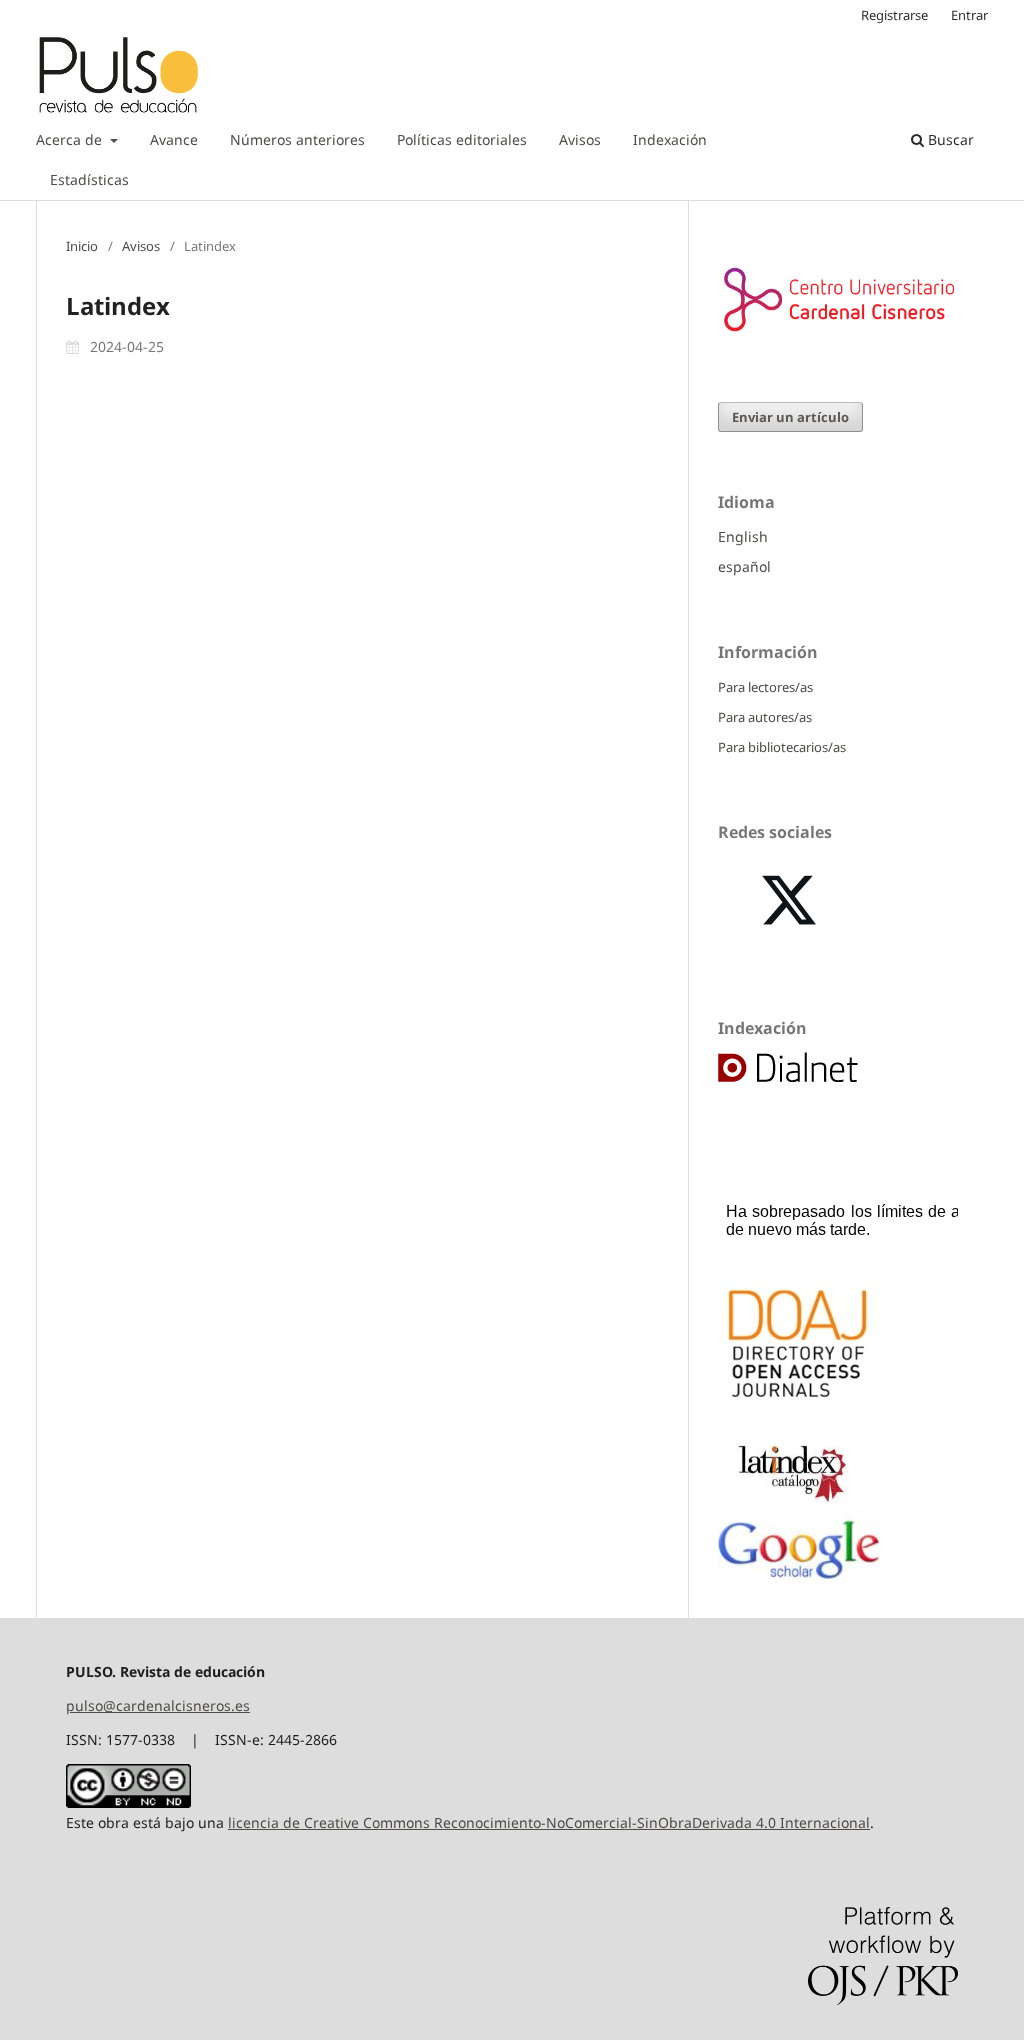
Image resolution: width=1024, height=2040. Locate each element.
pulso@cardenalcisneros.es (158, 1705)
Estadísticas (89, 179)
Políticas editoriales (462, 139)
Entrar (969, 15)
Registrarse (894, 15)
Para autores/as (765, 717)
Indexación (670, 139)
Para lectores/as (765, 687)
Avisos (580, 139)
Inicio (82, 246)
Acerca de (71, 139)
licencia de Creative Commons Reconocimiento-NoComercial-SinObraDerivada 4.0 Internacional (549, 1822)
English (743, 536)
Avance (174, 139)
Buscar (949, 139)
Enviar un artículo (790, 417)
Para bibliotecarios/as (782, 747)
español (744, 566)
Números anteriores (297, 139)
